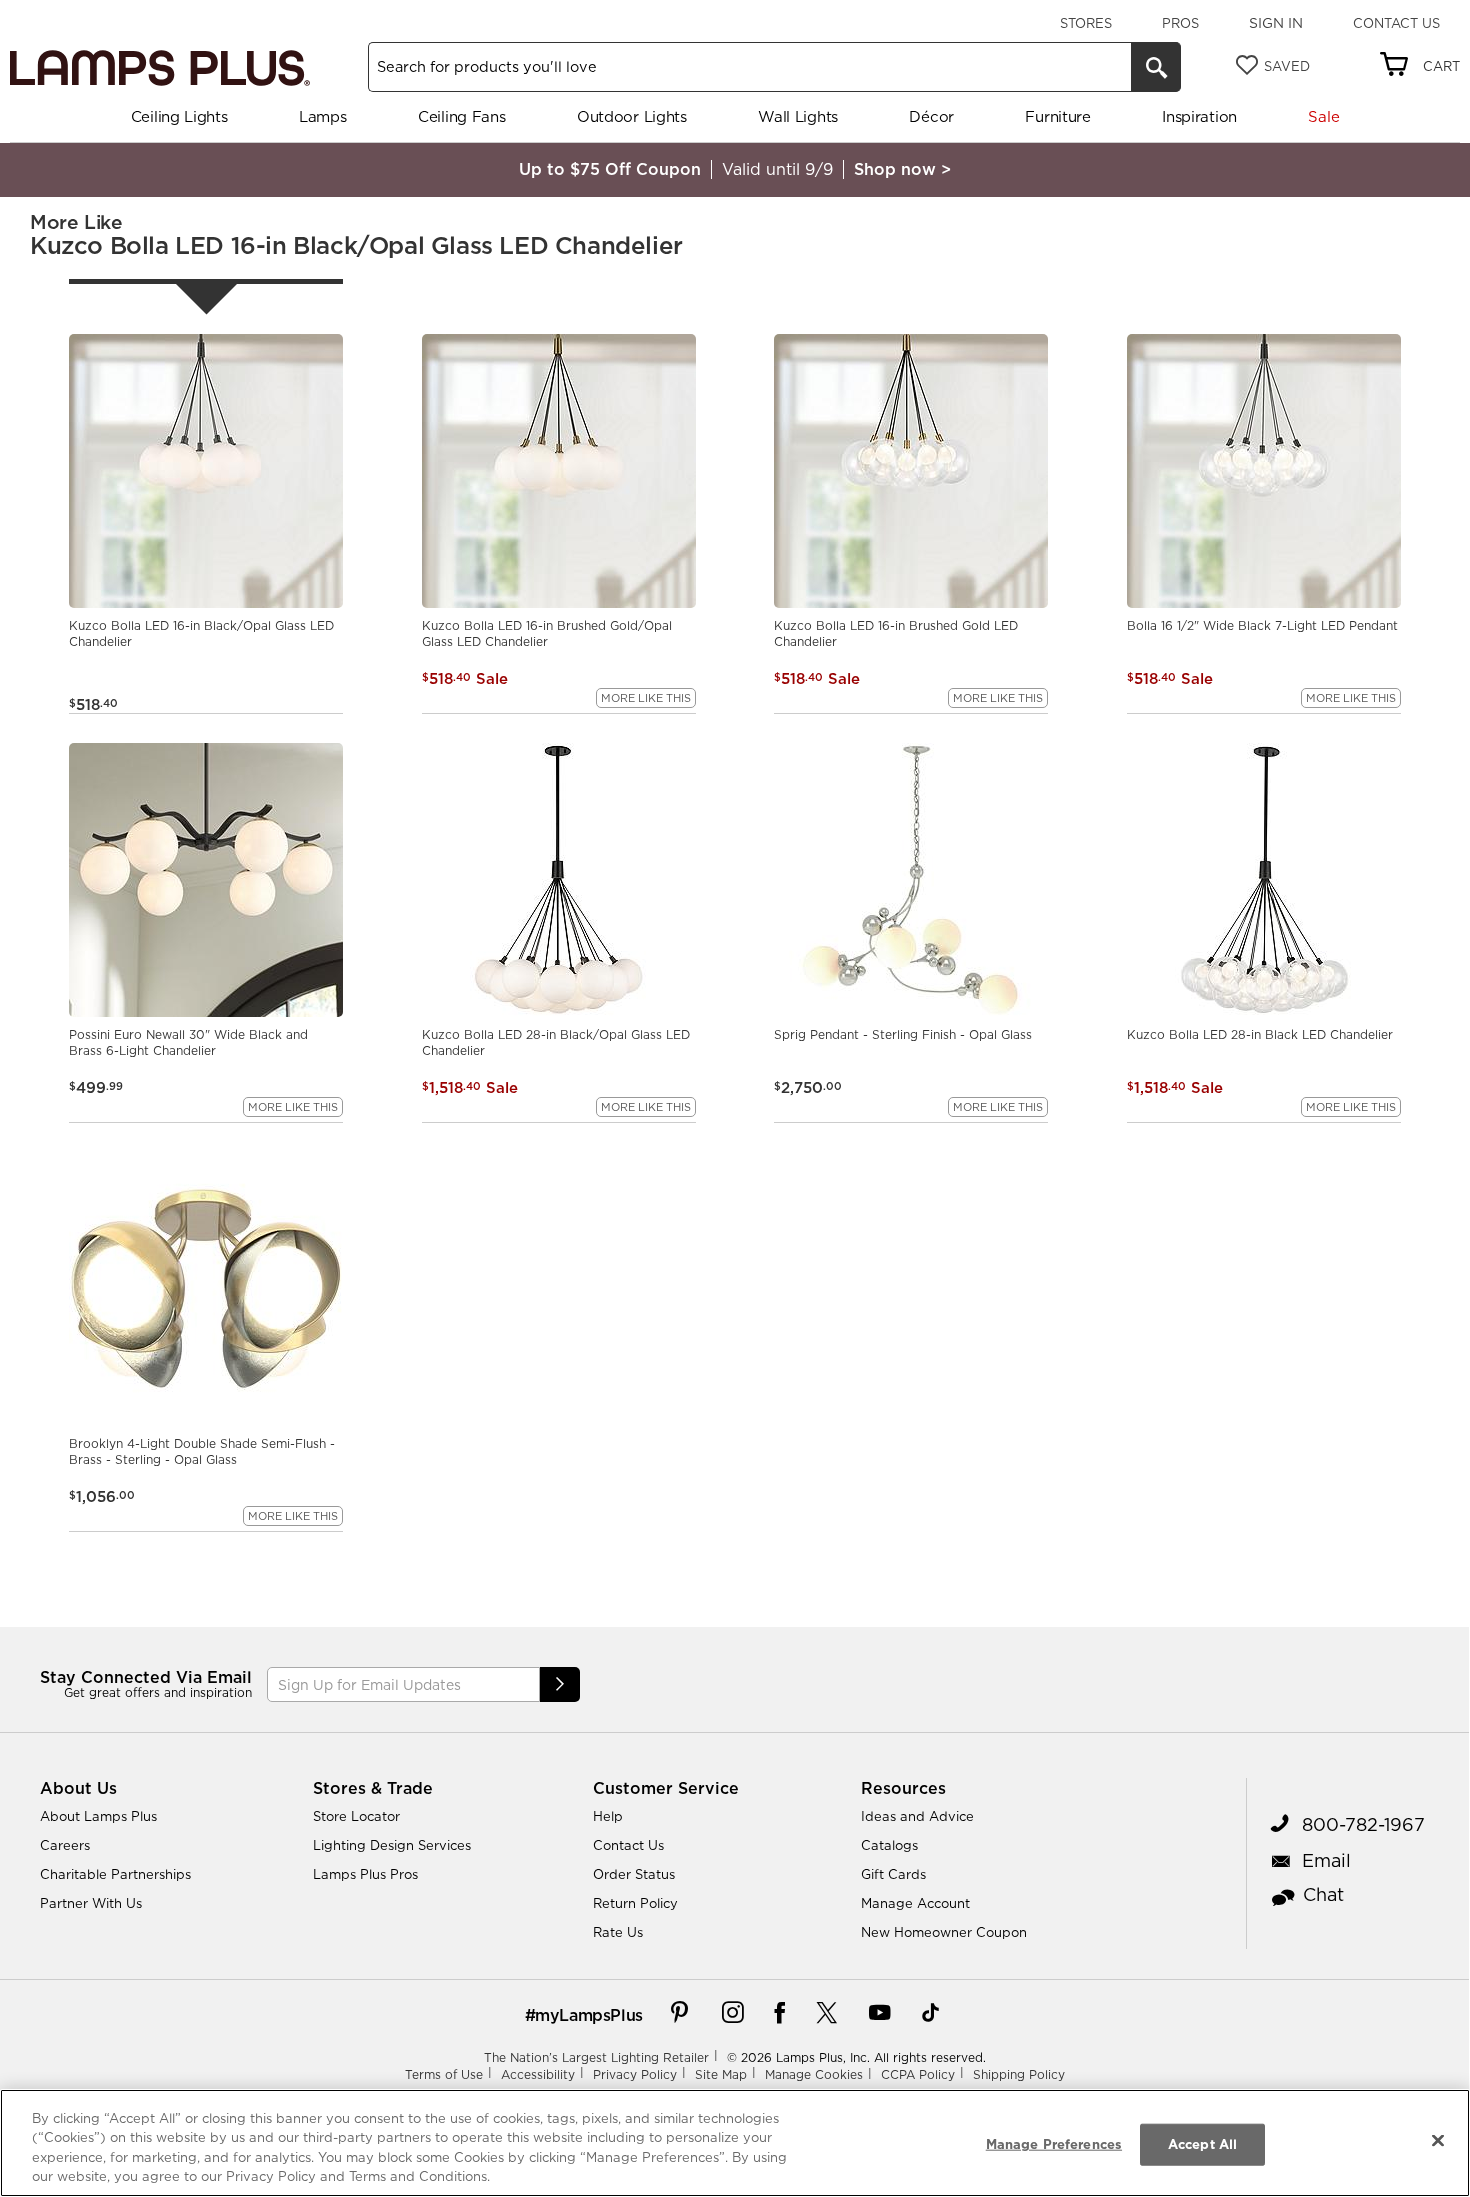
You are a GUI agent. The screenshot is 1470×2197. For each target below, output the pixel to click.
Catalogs (889, 1845)
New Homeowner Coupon (944, 1932)
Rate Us (618, 1932)
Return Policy (635, 1903)
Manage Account (915, 1903)
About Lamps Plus (98, 1816)
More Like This (646, 698)
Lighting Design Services (392, 1845)
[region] (735, 2143)
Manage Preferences (1054, 2144)
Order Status (634, 1874)
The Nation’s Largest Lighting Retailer (596, 2057)
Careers (65, 1845)
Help (608, 1816)
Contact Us (1396, 23)
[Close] (1438, 2140)
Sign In (1276, 23)
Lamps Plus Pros (365, 1874)
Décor (931, 116)
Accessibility (538, 2074)
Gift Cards (893, 1874)
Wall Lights (798, 116)
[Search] (1156, 67)
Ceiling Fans (461, 116)
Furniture (1057, 116)
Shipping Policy (1019, 2074)
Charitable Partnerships (115, 1874)
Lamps (323, 116)
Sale (1323, 116)
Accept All (1202, 2144)
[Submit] (560, 1684)
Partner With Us (91, 1903)
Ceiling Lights (179, 116)
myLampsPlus (589, 2015)
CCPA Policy (918, 2074)
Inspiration (1199, 116)
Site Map (721, 2074)
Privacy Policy (635, 2074)
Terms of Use (444, 2074)
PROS (1180, 23)
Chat (1323, 1894)
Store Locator (356, 1816)
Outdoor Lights (632, 116)
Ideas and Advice (917, 1816)
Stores (1086, 23)
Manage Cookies (814, 2074)
